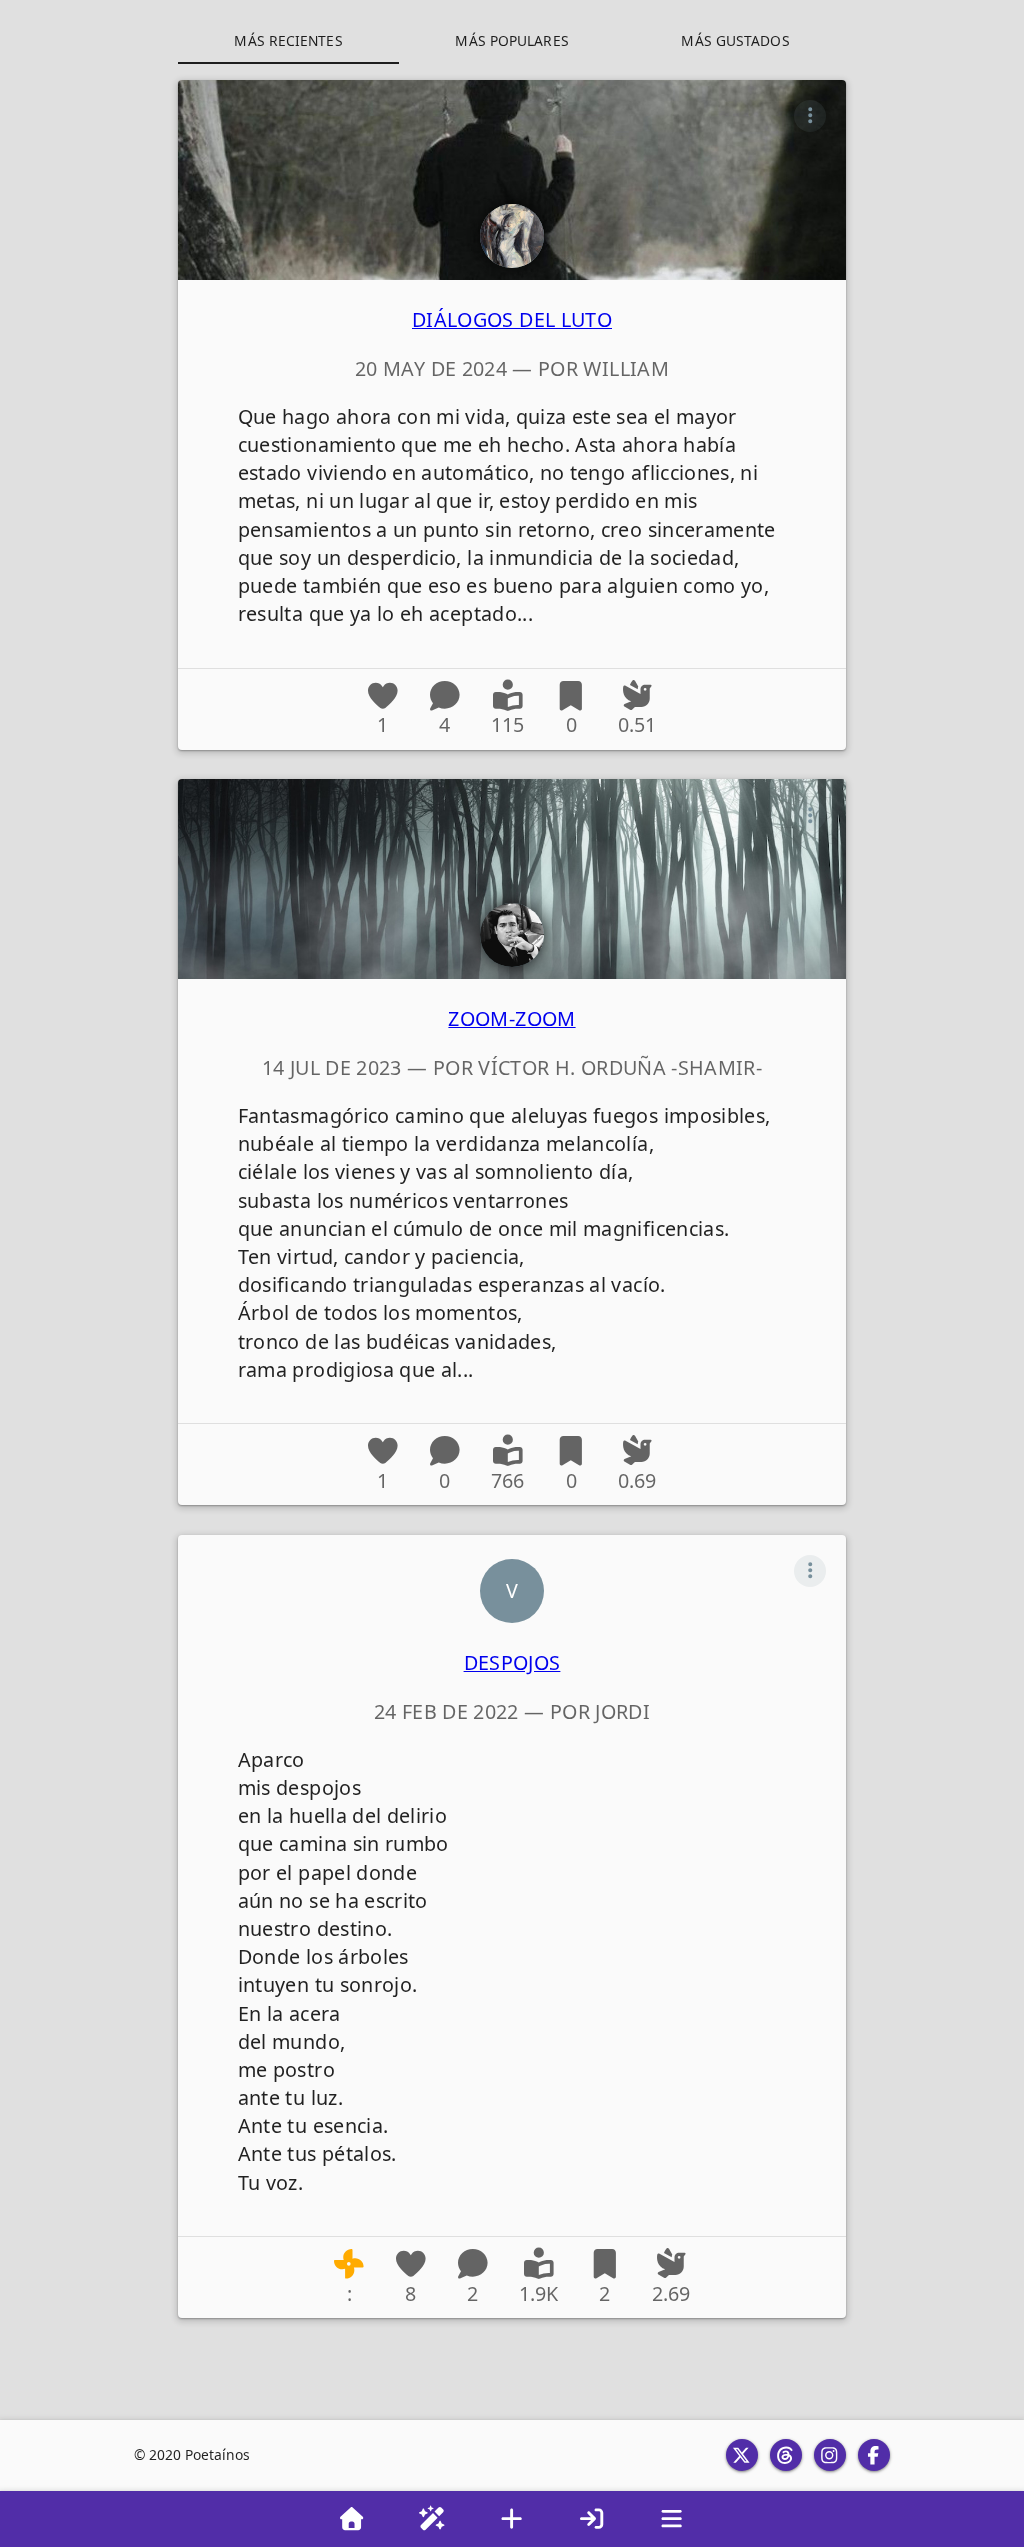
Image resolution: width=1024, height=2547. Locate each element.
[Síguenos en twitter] (742, 2455)
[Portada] (352, 2519)
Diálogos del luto (512, 319)
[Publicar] (512, 2519)
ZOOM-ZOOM (511, 1018)
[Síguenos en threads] (786, 2455)
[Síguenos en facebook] (874, 2455)
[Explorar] (432, 2519)
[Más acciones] (810, 116)
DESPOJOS (512, 1662)
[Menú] (672, 2519)
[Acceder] (592, 2519)
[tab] (288, 40)
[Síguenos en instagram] (830, 2455)
